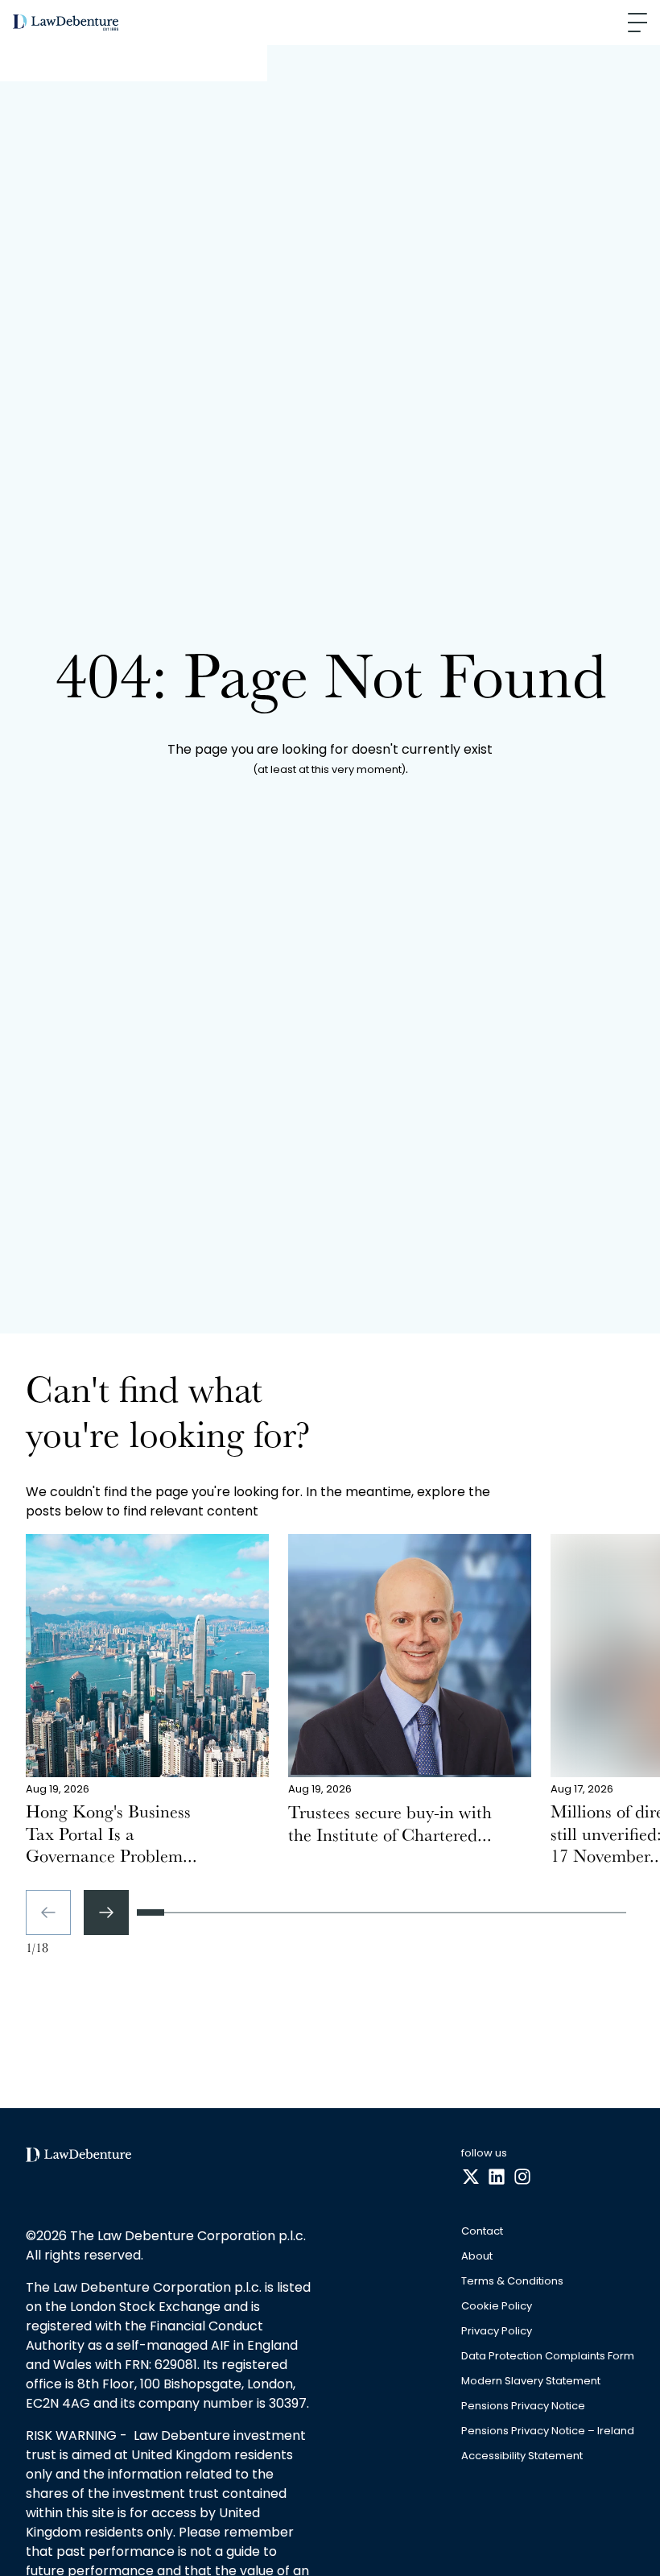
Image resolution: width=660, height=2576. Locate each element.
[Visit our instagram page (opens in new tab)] (522, 2177)
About (477, 2257)
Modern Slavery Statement (531, 2382)
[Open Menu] (637, 23)
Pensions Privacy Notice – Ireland (548, 2431)
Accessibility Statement (522, 2456)
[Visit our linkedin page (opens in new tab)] (497, 2177)
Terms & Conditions (512, 2282)
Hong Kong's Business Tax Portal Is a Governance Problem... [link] (111, 1836)
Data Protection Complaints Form (548, 2357)
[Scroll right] (106, 1912)
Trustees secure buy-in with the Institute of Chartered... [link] (390, 1826)
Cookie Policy (497, 2307)
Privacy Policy (497, 2332)
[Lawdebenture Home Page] (66, 23)
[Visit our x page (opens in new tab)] (471, 2177)
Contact (482, 2232)
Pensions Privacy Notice (523, 2406)
